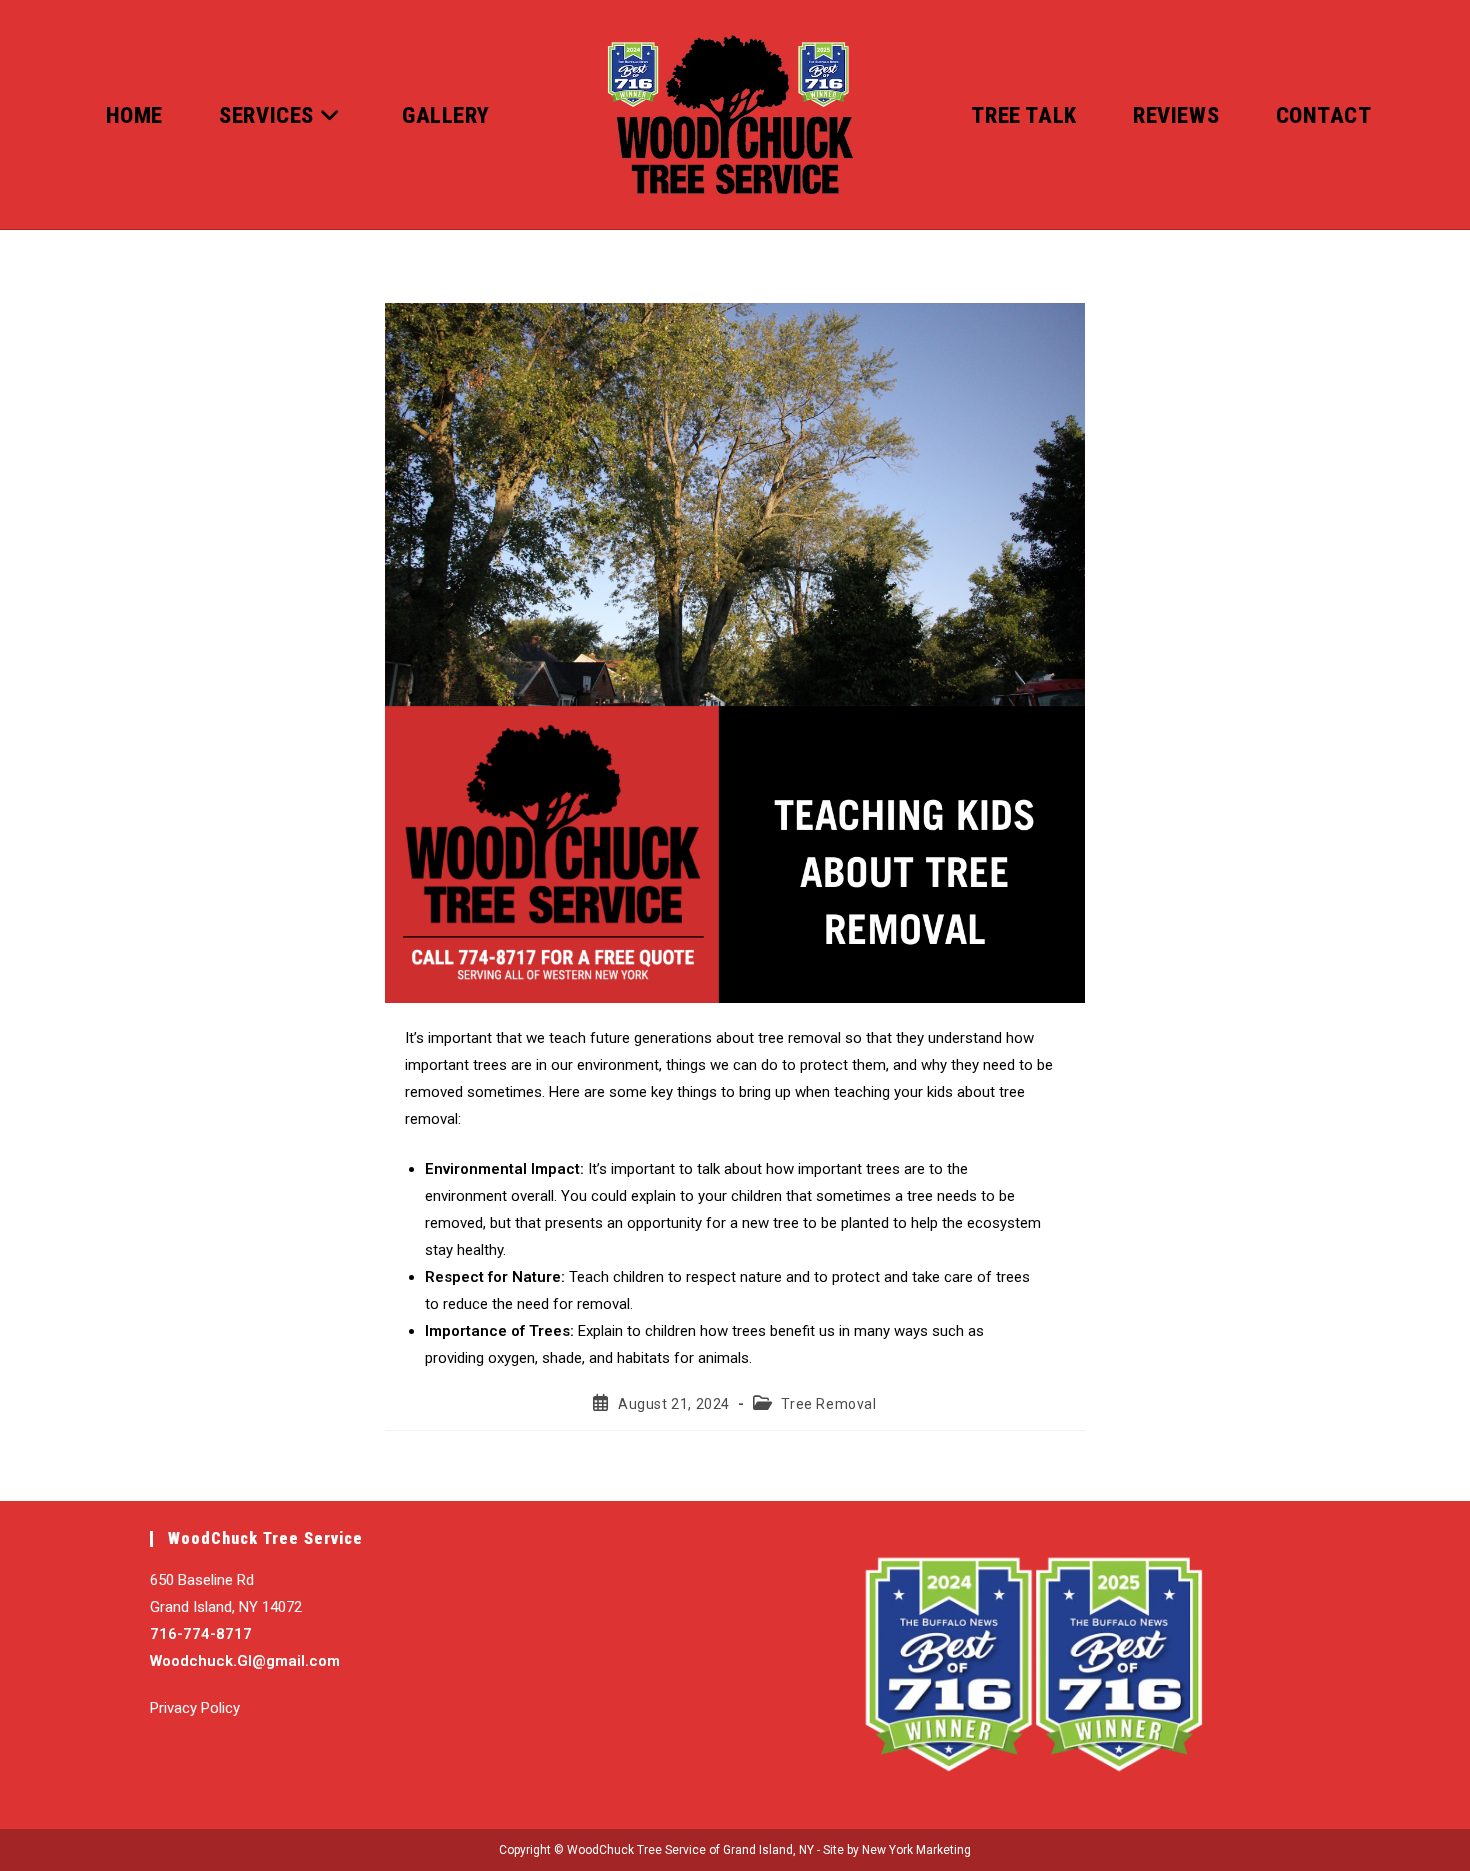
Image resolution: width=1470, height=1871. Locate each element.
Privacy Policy (195, 1708)
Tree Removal (828, 1404)
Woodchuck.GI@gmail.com (245, 1661)
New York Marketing (916, 1850)
